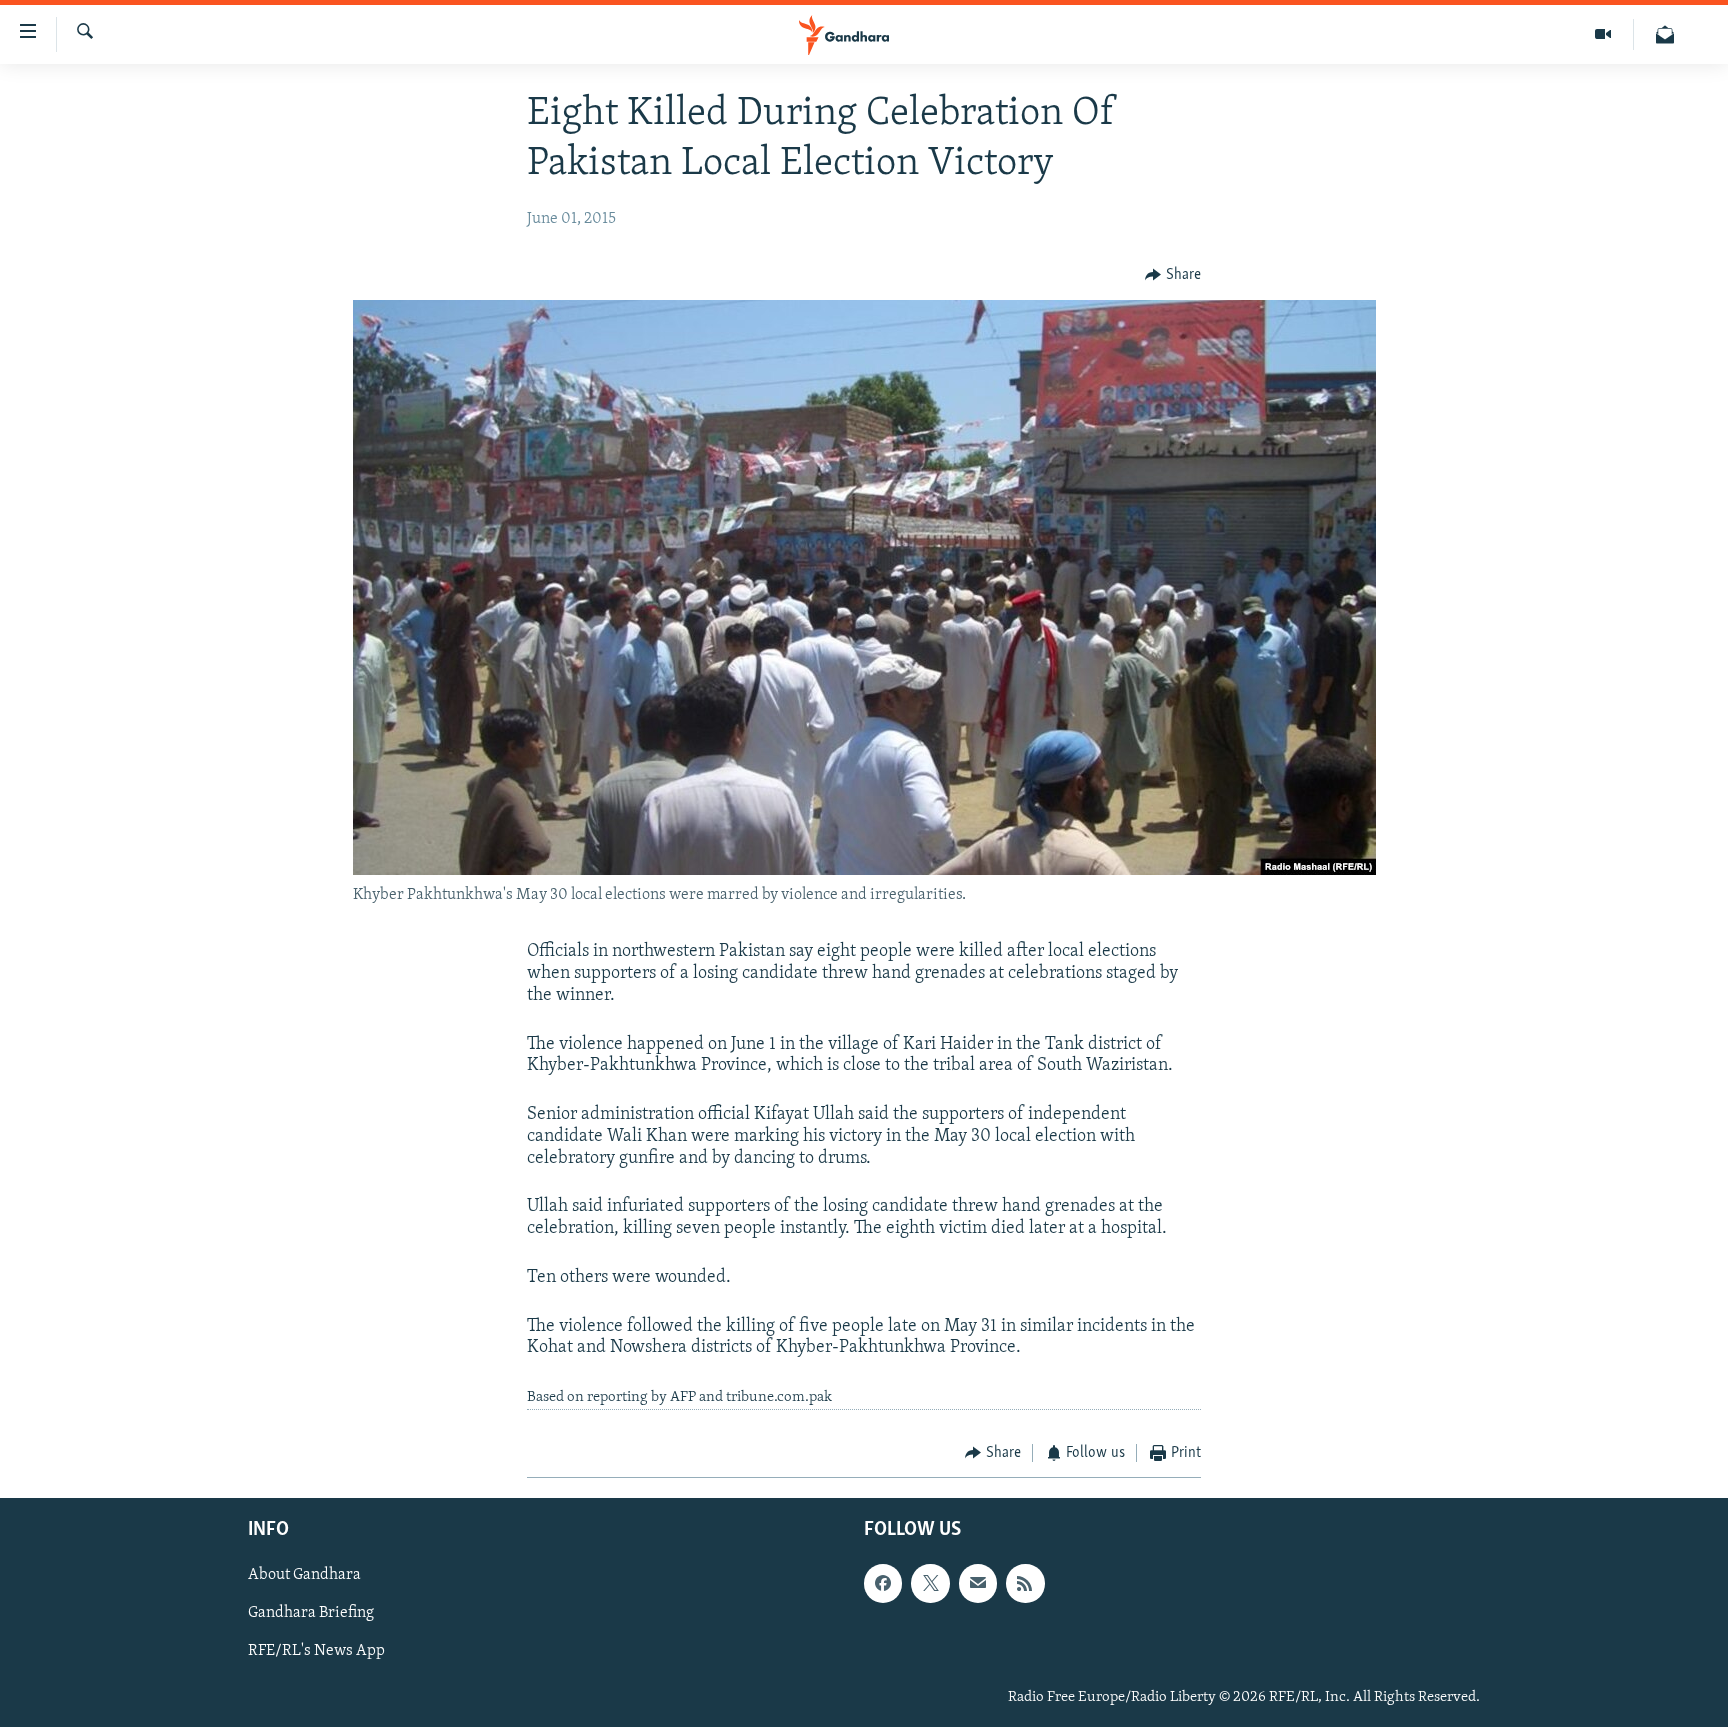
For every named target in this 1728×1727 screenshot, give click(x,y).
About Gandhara (304, 1576)
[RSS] (1025, 1584)
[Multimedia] (1603, 34)
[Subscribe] (978, 1584)
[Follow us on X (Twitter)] (930, 1584)
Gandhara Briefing (311, 1614)
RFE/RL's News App (316, 1652)
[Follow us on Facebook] (883, 1584)
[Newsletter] (1665, 34)
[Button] (1173, 275)
